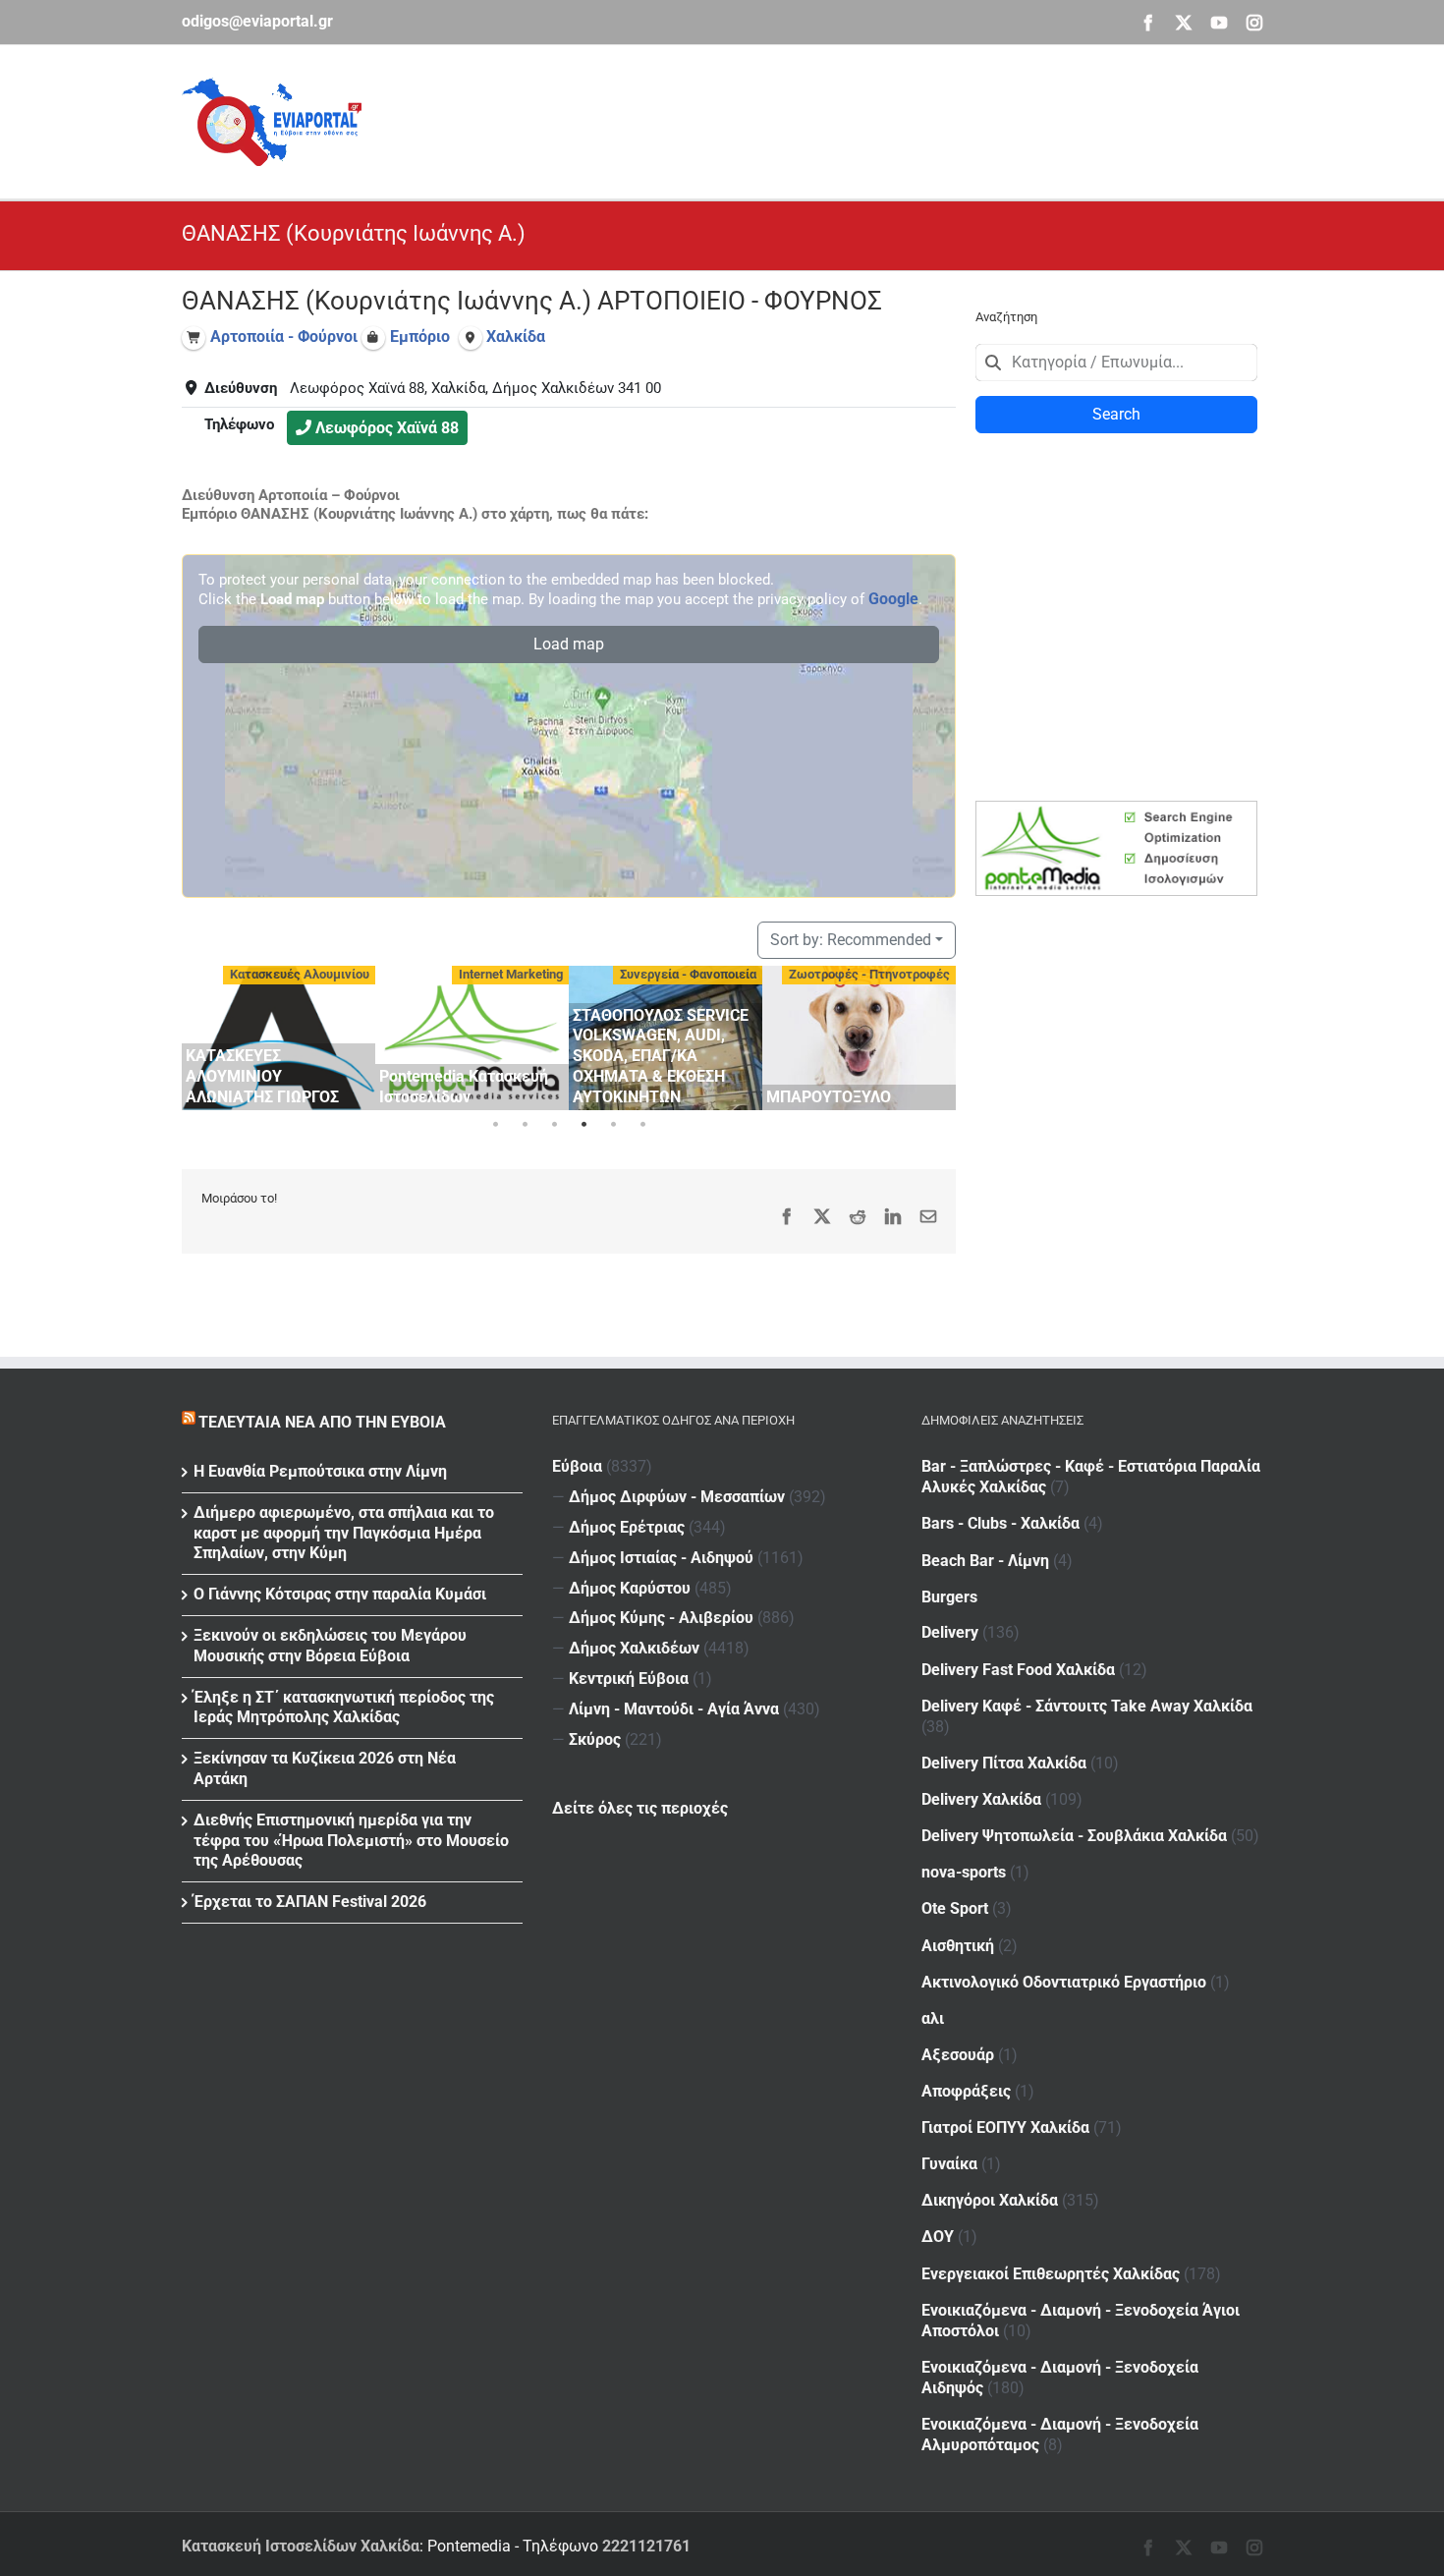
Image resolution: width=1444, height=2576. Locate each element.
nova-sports (964, 1872)
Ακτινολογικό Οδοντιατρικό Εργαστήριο (1064, 1982)
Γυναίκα (949, 2164)
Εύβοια (577, 1466)
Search (1116, 414)
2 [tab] (525, 1125)
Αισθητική (958, 1946)
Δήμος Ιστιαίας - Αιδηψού (661, 1558)
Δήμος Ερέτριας (627, 1527)
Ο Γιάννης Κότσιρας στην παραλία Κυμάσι (340, 1594)
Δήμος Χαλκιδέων (634, 1648)
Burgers (949, 1597)
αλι (933, 2018)
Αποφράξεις (966, 2091)
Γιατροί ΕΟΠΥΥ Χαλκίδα (1005, 2128)
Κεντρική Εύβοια (629, 1679)
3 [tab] (554, 1125)
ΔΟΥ (938, 2237)
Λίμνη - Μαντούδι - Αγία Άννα (674, 1709)
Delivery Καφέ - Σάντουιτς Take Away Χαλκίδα (1087, 1706)
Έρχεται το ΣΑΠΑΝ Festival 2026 (310, 1902)
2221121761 (646, 2546)
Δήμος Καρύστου (630, 1588)
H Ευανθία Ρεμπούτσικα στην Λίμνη (320, 1471)
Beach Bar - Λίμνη (985, 1561)
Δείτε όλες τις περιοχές (640, 1808)
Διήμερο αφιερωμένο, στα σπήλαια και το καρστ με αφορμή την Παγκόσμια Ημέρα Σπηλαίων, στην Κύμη (344, 1533)
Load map (569, 644)
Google (893, 599)
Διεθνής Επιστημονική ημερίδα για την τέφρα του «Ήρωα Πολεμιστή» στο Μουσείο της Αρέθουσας (351, 1841)
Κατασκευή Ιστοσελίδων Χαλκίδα (301, 2546)
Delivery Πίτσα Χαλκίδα (1004, 1763)
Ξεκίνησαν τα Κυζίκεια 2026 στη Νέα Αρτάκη (325, 1768)
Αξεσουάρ (958, 2055)
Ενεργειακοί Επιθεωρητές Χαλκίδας (1051, 2274)
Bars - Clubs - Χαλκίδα (1000, 1523)
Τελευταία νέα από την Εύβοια (322, 1422)
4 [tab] (583, 1125)
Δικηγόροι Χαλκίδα (990, 2200)
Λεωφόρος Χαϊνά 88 (387, 428)
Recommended (851, 940)
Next (936, 1035)
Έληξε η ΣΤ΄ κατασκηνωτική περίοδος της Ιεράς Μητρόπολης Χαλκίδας (344, 1708)
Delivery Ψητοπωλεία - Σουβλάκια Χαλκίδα (1074, 1836)
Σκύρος (595, 1739)
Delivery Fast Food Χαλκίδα (1018, 1670)
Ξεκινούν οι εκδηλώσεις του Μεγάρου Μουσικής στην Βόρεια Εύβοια (330, 1646)
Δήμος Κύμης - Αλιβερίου (661, 1618)
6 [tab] (642, 1125)
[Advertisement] (905, 119)
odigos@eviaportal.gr (257, 21)
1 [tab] (495, 1125)
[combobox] (1116, 363)
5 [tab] (613, 1125)
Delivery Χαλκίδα (981, 1799)
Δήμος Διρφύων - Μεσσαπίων (677, 1497)
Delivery (950, 1632)
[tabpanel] (278, 1038)
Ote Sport (955, 1908)
